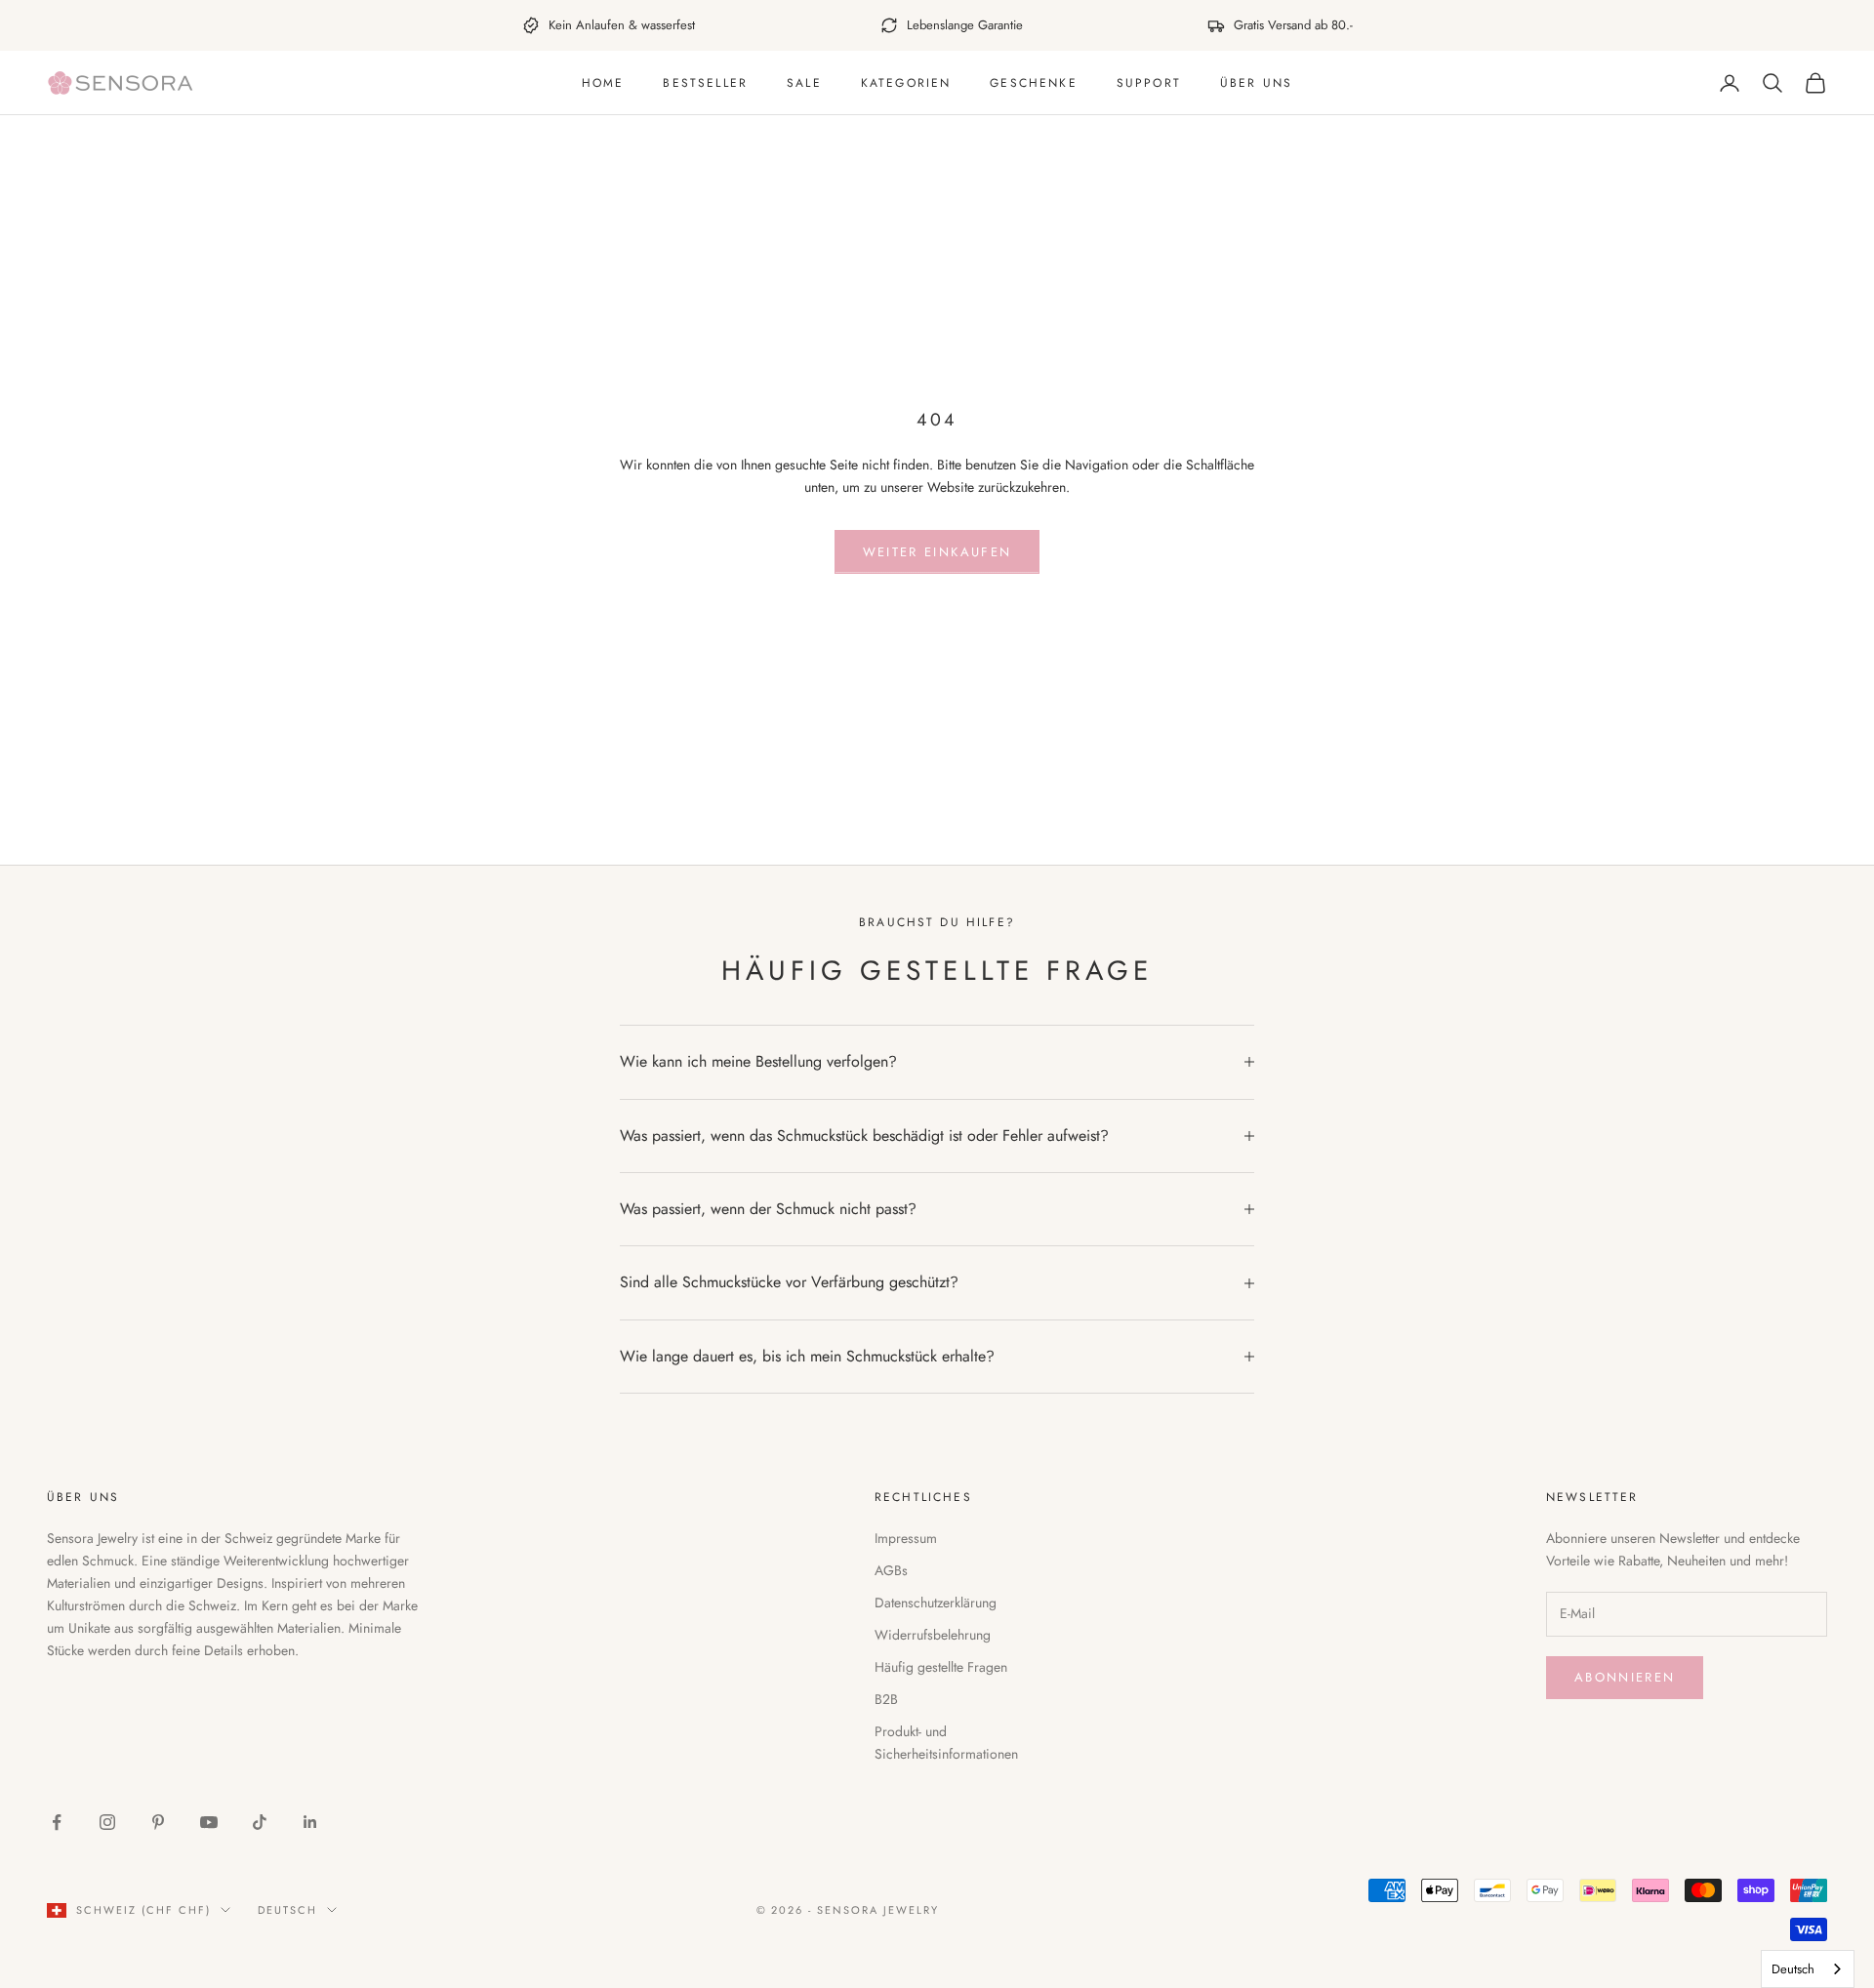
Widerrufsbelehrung (933, 1635)
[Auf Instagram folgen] (107, 1822)
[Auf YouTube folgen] (209, 1822)
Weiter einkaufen (937, 552)
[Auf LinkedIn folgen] (310, 1822)
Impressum (906, 1538)
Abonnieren (1625, 1677)
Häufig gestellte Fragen (941, 1667)
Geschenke (1033, 83)
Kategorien (906, 83)
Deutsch (287, 1910)
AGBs (891, 1570)
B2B (886, 1699)
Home (603, 83)
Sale (804, 83)
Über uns (1256, 83)
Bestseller (705, 83)
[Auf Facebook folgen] (57, 1822)
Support (1149, 83)
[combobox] (1808, 1969)
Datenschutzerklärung (936, 1603)
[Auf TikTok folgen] (260, 1822)
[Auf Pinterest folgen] (158, 1822)
